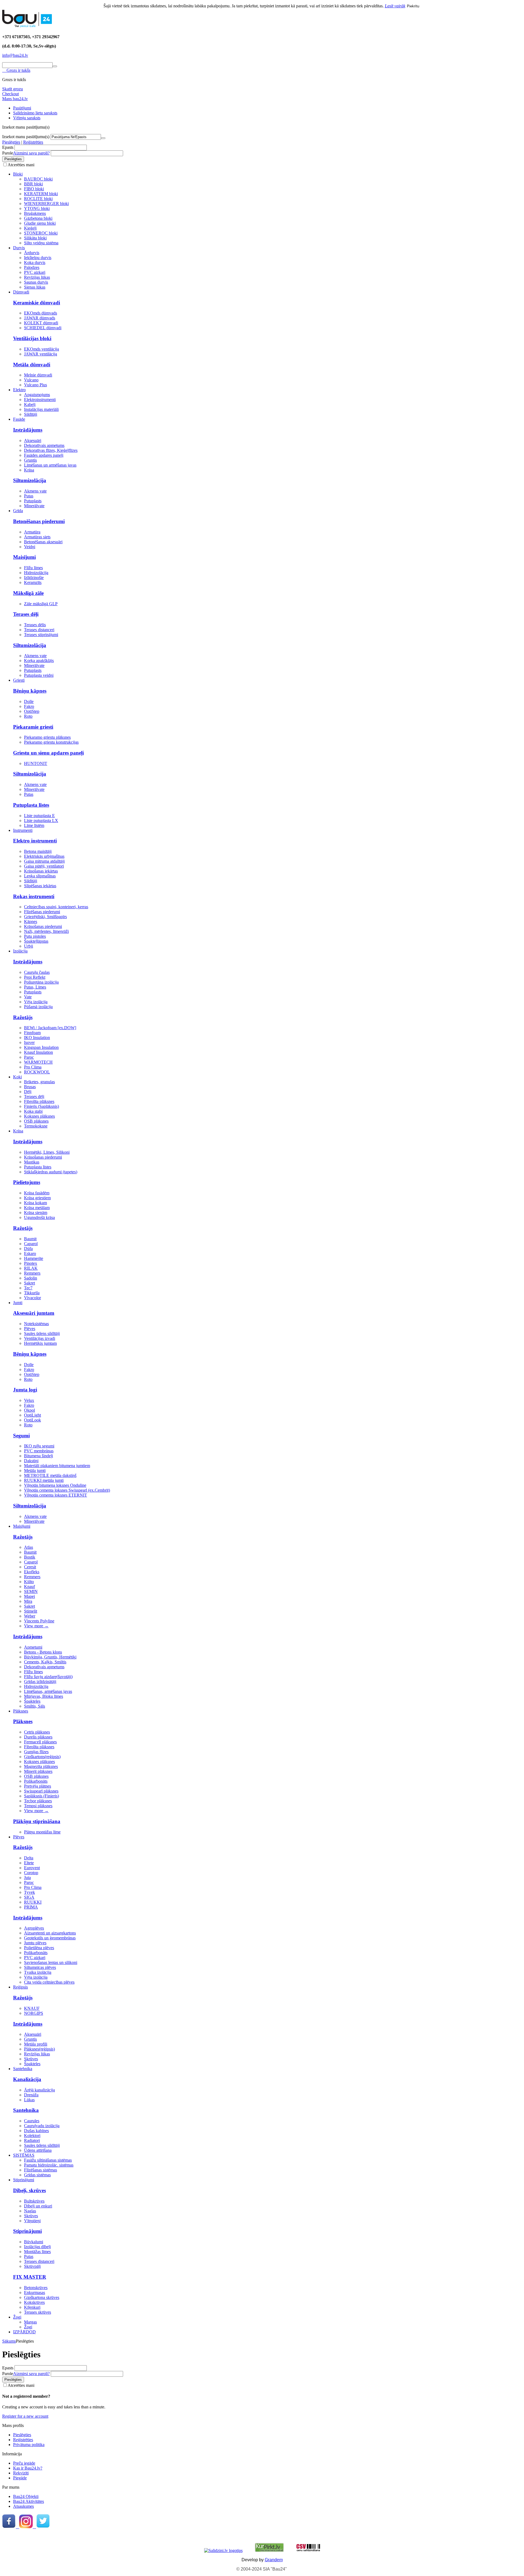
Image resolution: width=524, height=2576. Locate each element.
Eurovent (32, 1868)
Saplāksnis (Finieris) (41, 1796)
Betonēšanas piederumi (39, 521)
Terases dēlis (35, 625)
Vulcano (31, 380)
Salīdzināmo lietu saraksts (35, 113)
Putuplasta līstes (31, 805)
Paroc (29, 1057)
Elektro (19, 390)
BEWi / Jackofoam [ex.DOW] (50, 1028)
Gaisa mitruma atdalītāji (44, 861)
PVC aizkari (35, 272)
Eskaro (30, 1253)
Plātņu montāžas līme (42, 1832)
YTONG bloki (37, 208)
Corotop (31, 1873)
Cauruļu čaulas (37, 972)
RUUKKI (33, 1902)
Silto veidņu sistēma (41, 243)
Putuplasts (33, 501)
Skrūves (31, 2059)
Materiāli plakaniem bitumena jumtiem (57, 1466)
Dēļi (28, 1092)
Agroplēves (34, 1928)
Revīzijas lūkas (37, 277)
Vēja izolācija (36, 1002)
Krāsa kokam (35, 1203)
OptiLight (32, 1415)
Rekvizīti (21, 2473)
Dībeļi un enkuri (38, 2206)
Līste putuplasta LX (41, 820)
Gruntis (30, 460)
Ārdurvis (32, 253)
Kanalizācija (27, 2079)
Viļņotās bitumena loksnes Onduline (55, 1485)
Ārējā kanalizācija (39, 2090)
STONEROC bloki (41, 233)
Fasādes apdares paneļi (44, 455)
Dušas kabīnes (36, 2131)
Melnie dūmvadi (38, 375)
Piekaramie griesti (33, 727)
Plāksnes (21, 1711)
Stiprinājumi (24, 2180)
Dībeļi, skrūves (29, 2190)
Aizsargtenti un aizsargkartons (50, 1933)
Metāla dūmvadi (32, 365)
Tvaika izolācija (38, 1972)
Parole (8, 153)
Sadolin (31, 1278)
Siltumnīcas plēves (40, 1967)
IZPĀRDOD (24, 2332)
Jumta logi (25, 1390)
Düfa (28, 1249)
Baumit (30, 1239)
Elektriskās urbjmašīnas (44, 856)
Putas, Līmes (35, 987)
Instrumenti (23, 830)
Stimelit (31, 1611)
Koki (17, 1077)
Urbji (29, 946)
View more (36, 1626)
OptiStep (32, 711)
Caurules (32, 2121)
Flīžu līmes (33, 568)
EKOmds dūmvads (41, 313)
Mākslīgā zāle (28, 593)
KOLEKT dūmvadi (41, 323)
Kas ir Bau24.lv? (28, 2468)
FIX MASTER (30, 2277)
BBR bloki (33, 184)
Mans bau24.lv (15, 99)
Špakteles (32, 1701)
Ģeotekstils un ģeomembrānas (50, 1938)
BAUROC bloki (38, 179)
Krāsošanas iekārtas (41, 871)
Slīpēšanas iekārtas (40, 886)
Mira (28, 1601)
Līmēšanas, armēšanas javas (48, 1691)
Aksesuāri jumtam (34, 1313)
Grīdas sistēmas (37, 2175)
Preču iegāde (24, 2463)
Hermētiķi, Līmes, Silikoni (47, 1152)
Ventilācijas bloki (32, 338)
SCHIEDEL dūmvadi (43, 328)
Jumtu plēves (35, 1943)
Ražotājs (23, 1017)
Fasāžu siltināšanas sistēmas (48, 2160)
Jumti (18, 1303)
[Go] (103, 138)
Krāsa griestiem (37, 1198)
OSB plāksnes (36, 1121)
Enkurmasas (35, 2292)
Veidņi (30, 547)
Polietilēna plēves (39, 1948)
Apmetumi (33, 1647)
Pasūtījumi (22, 108)
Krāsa (29, 470)
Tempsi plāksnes (38, 1806)
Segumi (21, 1436)
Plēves (30, 1329)
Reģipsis (20, 1987)
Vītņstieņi (32, 2221)
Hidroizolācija (36, 573)
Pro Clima (33, 1067)
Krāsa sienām (36, 1213)
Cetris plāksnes (37, 1732)
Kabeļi (30, 404)
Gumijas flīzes (36, 1752)
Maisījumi (24, 557)
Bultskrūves (34, 2201)
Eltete (29, 1863)
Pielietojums (27, 1182)
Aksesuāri (33, 440)
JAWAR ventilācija (41, 354)
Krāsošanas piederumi (43, 926)
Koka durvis (35, 262)
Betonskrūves (36, 2288)
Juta (27, 1878)
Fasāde (19, 419)
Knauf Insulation (38, 1052)
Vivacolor (32, 1298)
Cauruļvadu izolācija (42, 2126)
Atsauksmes (23, 2506)
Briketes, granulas (39, 1082)
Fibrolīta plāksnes (39, 1101)
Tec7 (28, 1288)
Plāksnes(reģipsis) (39, 2049)
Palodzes (32, 267)
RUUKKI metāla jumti (44, 1480)
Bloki (18, 174)
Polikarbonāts (36, 1781)
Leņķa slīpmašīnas (40, 876)
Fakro (29, 706)
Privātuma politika (29, 2445)
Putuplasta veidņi (39, 675)
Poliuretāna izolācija (41, 982)
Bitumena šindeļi (38, 1456)
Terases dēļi (26, 614)
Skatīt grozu (13, 89)
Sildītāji (31, 414)
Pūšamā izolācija (38, 1007)
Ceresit (30, 1567)
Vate (28, 997)
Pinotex (31, 1263)
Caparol (31, 1244)
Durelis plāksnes (38, 1737)
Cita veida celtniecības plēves (49, 1982)
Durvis (19, 248)
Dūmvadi (21, 292)
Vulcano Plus (35, 385)
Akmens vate (35, 491)
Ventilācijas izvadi (40, 1338)
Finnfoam (32, 1033)
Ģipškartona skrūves (42, 2297)
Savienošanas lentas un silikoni (51, 1962)
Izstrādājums (28, 430)
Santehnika (23, 2069)
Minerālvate (34, 506)
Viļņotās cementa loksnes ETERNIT (56, 1495)
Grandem (274, 2560)
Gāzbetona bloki (38, 218)
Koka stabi (33, 1111)
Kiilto (29, 1582)
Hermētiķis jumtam (40, 1343)
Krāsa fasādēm (37, 1193)
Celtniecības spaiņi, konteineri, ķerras (56, 907)
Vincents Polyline (39, 1621)
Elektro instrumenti (35, 841)
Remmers (32, 1273)
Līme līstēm (34, 825)
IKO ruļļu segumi (39, 1446)
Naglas (30, 2211)
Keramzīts (33, 582)
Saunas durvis (36, 282)
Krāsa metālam (37, 1208)
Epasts (8, 147)
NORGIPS (34, 2013)
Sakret (29, 1283)
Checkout (11, 94)
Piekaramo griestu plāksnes (47, 737)
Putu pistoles (35, 936)
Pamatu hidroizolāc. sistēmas (49, 2165)
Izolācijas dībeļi (37, 2247)
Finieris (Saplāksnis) (41, 1106)
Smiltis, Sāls (35, 1706)
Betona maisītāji (38, 851)
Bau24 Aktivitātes (29, 2501)
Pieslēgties (11, 142)
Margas (30, 2322)
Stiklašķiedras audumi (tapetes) (51, 1172)
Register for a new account (25, 2416)
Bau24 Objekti (26, 2496)
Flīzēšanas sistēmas (41, 2170)
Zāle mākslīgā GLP (41, 604)
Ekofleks (32, 1572)
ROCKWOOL (37, 1072)
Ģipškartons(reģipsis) (42, 1757)
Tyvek (29, 1892)
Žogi (17, 2317)
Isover (29, 1042)
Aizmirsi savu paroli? (31, 153)
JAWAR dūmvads (40, 318)
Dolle (29, 701)
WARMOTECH (38, 1062)
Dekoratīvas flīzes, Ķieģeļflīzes (51, 450)
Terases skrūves (38, 2312)
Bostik (30, 1557)
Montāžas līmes (37, 2252)
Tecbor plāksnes (38, 1801)
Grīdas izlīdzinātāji (40, 1682)
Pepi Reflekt (35, 977)
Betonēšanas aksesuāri (43, 542)
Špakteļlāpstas (36, 941)
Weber (30, 1616)
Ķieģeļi (30, 228)
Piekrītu (413, 6)
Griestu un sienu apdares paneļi (48, 753)
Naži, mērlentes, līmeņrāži (46, 931)
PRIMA (31, 1907)
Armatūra (32, 532)
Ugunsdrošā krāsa (39, 1217)
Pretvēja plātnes (38, 1786)
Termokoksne (36, 1126)
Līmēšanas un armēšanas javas (50, 465)
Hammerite (34, 1258)
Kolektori (32, 2136)
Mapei (29, 1596)
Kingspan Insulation (41, 1047)
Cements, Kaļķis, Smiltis (45, 1662)
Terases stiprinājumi (41, 635)
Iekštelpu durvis (38, 258)
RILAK (31, 1268)
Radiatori (32, 2140)
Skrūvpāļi (32, 2266)
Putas (29, 496)
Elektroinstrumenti (40, 400)
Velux (29, 1400)
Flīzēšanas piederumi (42, 912)
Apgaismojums (37, 395)
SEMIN (31, 1591)
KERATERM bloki (41, 194)
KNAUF (32, 2008)
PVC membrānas (39, 1451)
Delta (29, 1858)
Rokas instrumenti (34, 896)
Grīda (18, 511)
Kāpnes (31, 922)
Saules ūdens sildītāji (42, 1333)
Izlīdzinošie (34, 578)
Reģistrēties (33, 142)
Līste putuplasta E (39, 816)
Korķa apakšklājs (39, 661)
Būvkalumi (34, 2242)
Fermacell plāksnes (40, 1742)
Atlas (29, 1547)
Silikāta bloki (35, 238)
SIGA (29, 1897)
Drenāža (31, 2095)
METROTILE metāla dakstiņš (50, 1475)
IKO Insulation (37, 1038)
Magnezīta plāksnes (41, 1766)
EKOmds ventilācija (41, 349)
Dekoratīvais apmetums (44, 445)
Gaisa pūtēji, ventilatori (44, 866)
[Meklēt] (55, 66)
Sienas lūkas (35, 287)
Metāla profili (36, 2044)
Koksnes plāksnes (39, 1116)
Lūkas (29, 2100)
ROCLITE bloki (38, 199)
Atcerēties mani (21, 165)
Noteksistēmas (36, 1324)
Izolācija (20, 951)
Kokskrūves (34, 2302)
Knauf (29, 1587)
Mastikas (32, 1162)
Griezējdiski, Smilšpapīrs (45, 917)
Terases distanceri (39, 630)
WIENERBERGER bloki (46, 204)
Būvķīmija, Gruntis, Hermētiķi (50, 1657)
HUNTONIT (36, 763)
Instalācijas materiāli (41, 409)
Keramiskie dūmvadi (37, 303)
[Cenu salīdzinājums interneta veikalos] (308, 2550)
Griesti (19, 680)
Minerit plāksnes (38, 1771)
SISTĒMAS (24, 2155)
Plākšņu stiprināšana (37, 1821)
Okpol (29, 1410)
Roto (28, 716)
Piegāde (20, 2478)
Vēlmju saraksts (27, 118)
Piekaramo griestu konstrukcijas (51, 742)
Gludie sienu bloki (40, 223)
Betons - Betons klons (43, 1652)
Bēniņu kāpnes (30, 691)
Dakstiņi (31, 1461)
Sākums (9, 2341)
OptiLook (32, 1420)
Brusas (30, 1087)
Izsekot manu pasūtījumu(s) (26, 137)
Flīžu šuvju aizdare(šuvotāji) (48, 1677)
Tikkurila (32, 1293)
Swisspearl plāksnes (41, 1791)
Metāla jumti (35, 1470)
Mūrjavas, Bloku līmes (44, 1696)
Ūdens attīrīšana (38, 2150)
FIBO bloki (34, 189)
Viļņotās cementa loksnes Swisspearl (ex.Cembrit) (67, 1490)
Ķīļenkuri (32, 2307)
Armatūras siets (37, 537)
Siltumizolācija (30, 480)
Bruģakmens (35, 213)
